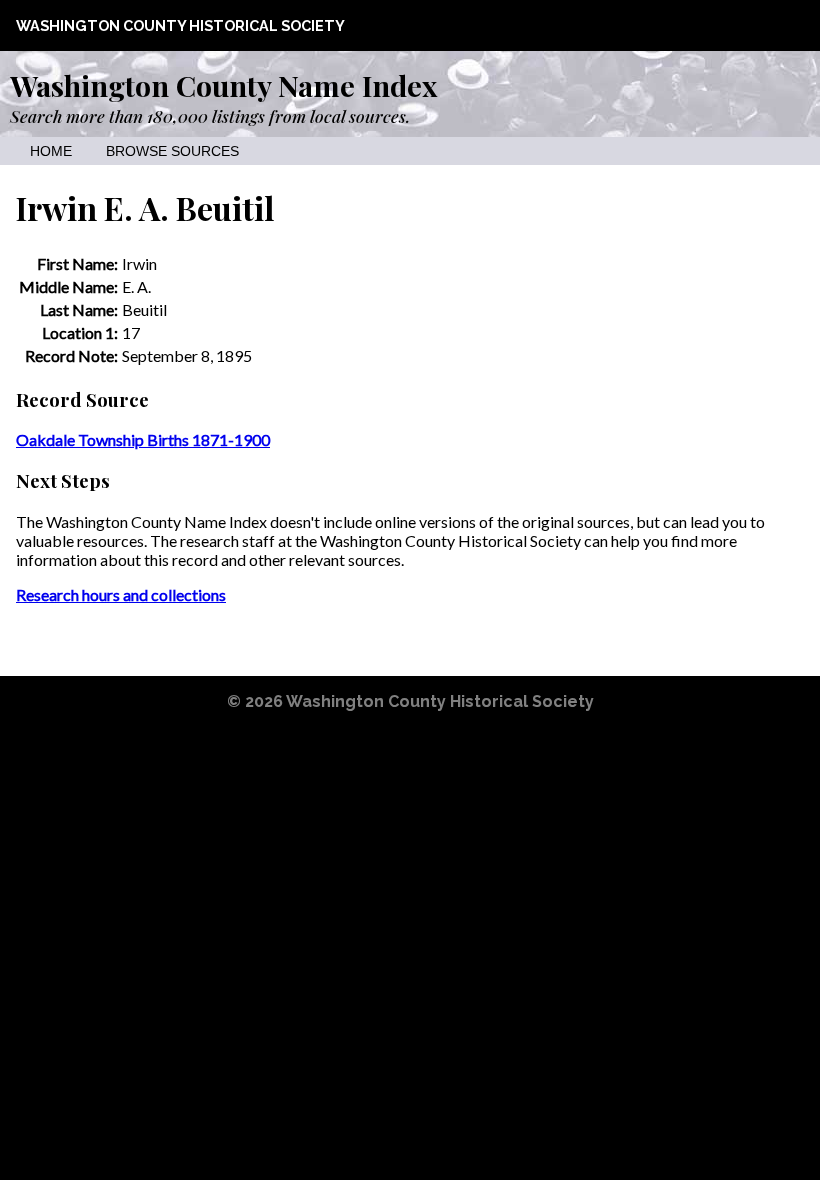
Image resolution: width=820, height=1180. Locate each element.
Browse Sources (172, 151)
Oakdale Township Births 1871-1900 (143, 439)
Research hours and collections (121, 594)
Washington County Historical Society (180, 25)
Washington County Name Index (223, 85)
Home (51, 151)
